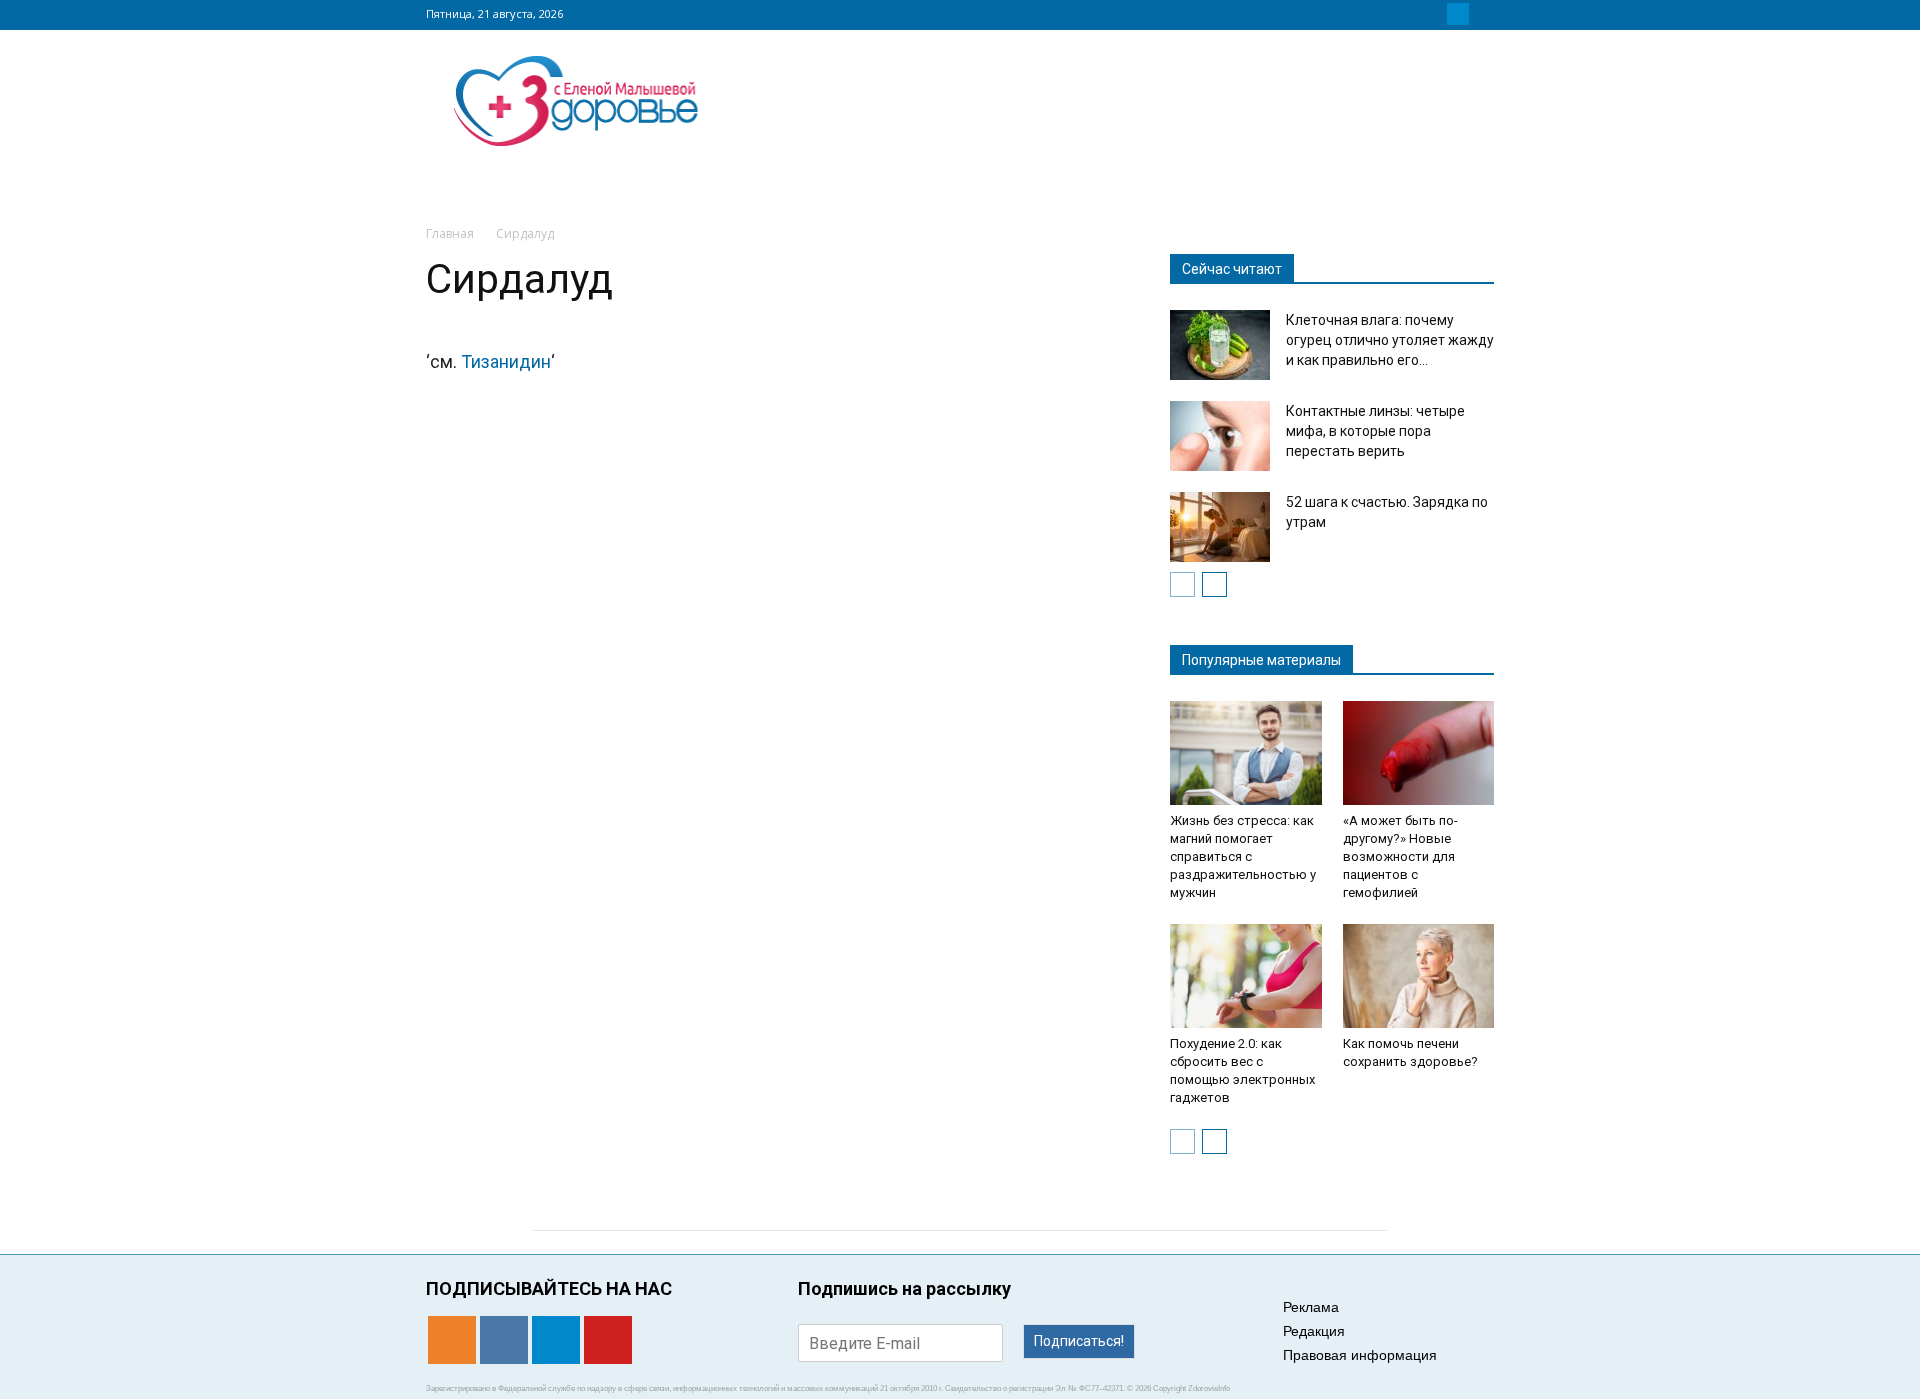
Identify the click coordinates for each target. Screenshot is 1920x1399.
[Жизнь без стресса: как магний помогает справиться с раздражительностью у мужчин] (1246, 753)
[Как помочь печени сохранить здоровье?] (1419, 976)
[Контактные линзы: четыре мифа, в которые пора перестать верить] (1220, 436)
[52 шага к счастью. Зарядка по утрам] (1220, 527)
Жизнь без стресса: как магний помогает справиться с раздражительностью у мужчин (1243, 856)
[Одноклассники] (1410, 14)
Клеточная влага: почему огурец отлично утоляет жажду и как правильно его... (1390, 340)
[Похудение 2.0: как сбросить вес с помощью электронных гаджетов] (1246, 976)
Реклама (1311, 1307)
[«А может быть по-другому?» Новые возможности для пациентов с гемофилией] (1419, 753)
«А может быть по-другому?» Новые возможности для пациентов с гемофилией (1400, 856)
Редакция (1314, 1331)
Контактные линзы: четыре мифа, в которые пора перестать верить (1375, 431)
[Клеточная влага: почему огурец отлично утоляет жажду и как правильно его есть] (1220, 345)
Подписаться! (1079, 1341)
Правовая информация (1360, 1355)
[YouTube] (1482, 14)
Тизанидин (506, 361)
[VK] (1434, 14)
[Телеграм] (1458, 14)
